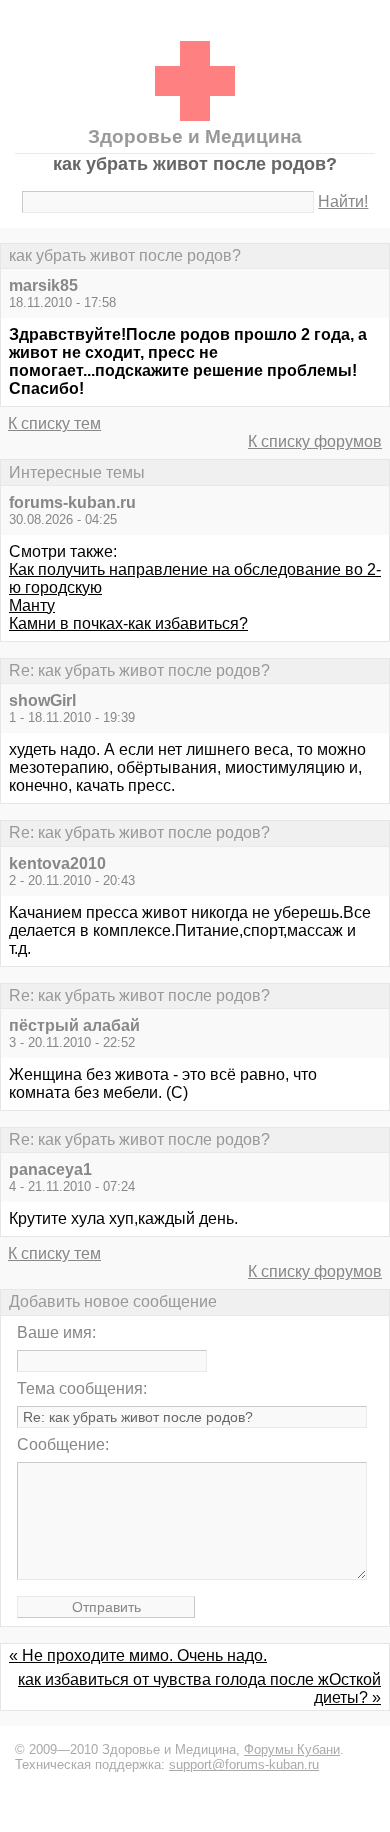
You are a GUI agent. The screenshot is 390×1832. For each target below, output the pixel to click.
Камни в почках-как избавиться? (128, 623)
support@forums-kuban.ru (244, 1764)
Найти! (343, 201)
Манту (32, 605)
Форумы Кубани (292, 1749)
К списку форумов (315, 441)
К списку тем (54, 423)
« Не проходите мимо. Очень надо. (138, 1655)
